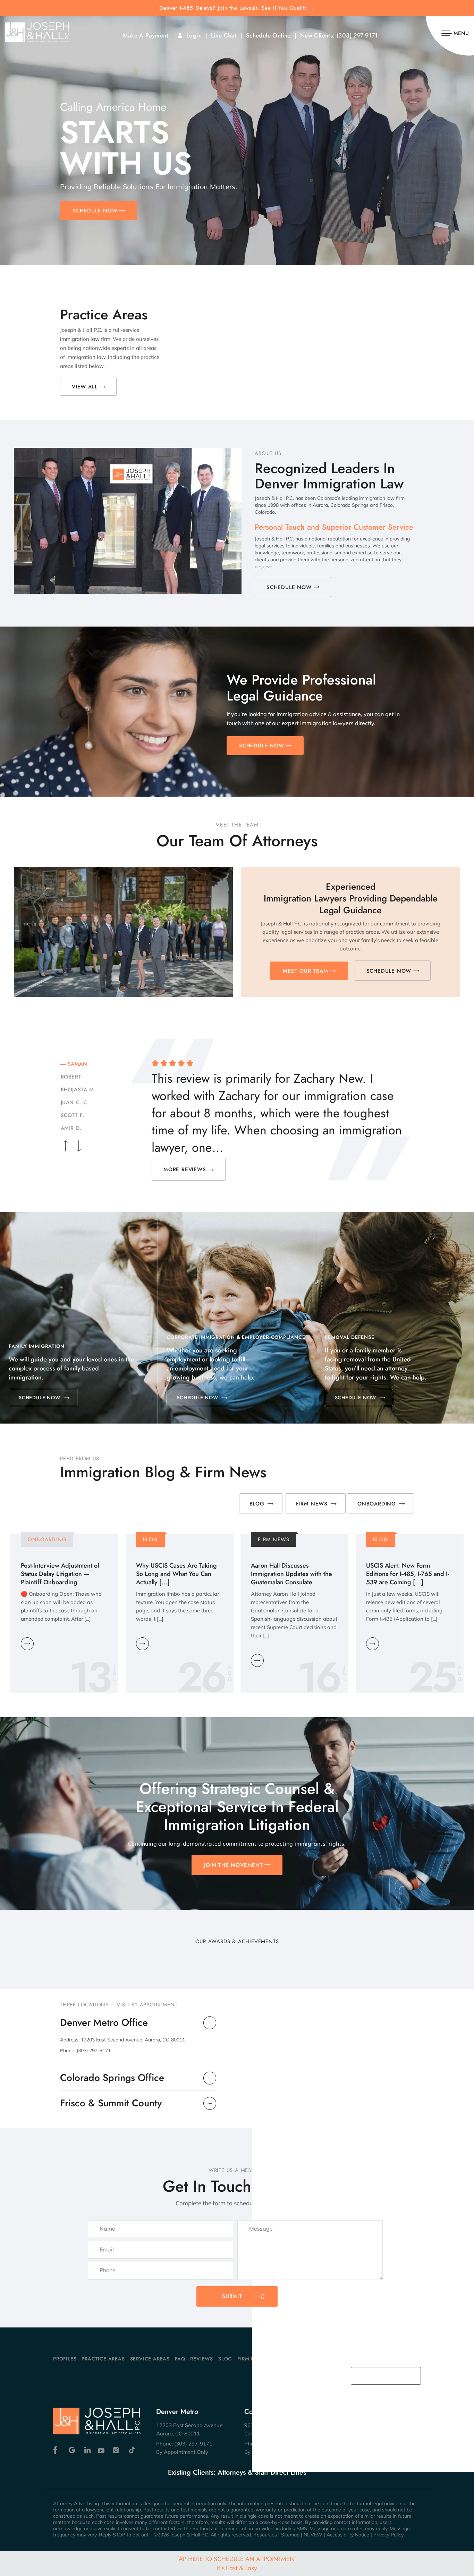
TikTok (132, 2450)
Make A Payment (146, 36)
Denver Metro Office (104, 2023)
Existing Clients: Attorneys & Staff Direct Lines (237, 2473)
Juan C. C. (74, 1102)
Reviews (202, 2359)
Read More (27, 1644)
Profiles (65, 2359)
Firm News (312, 1504)
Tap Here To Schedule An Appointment (237, 2563)
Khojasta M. (77, 1090)
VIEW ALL (84, 387)
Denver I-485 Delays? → (237, 8)
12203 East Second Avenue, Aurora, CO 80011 (133, 2040)
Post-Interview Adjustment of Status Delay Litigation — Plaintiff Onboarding (60, 1574)
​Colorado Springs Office (112, 2078)
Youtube (102, 2450)
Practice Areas (103, 2359)
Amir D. (70, 1128)
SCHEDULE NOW (95, 211)
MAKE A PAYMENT (382, 2376)
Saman (77, 1064)
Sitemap (290, 2535)
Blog (257, 1504)
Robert (70, 1077)
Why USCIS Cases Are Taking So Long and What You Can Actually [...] (176, 1574)
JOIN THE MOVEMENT (234, 1865)
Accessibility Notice (348, 2535)
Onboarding (377, 1504)
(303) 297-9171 (357, 36)
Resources (265, 2535)
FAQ (180, 2359)
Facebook (57, 2450)
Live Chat (224, 36)
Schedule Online (268, 36)
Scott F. (71, 1115)
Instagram (117, 2450)
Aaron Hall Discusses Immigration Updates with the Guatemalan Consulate (291, 1574)
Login (194, 36)
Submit (232, 2296)
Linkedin (87, 2450)
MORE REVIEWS (185, 1169)
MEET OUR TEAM (305, 971)
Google (72, 2450)
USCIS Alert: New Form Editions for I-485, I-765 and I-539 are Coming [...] (408, 1574)
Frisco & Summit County (111, 2103)
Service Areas (150, 2359)
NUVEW (313, 2535)
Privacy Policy (388, 2535)
